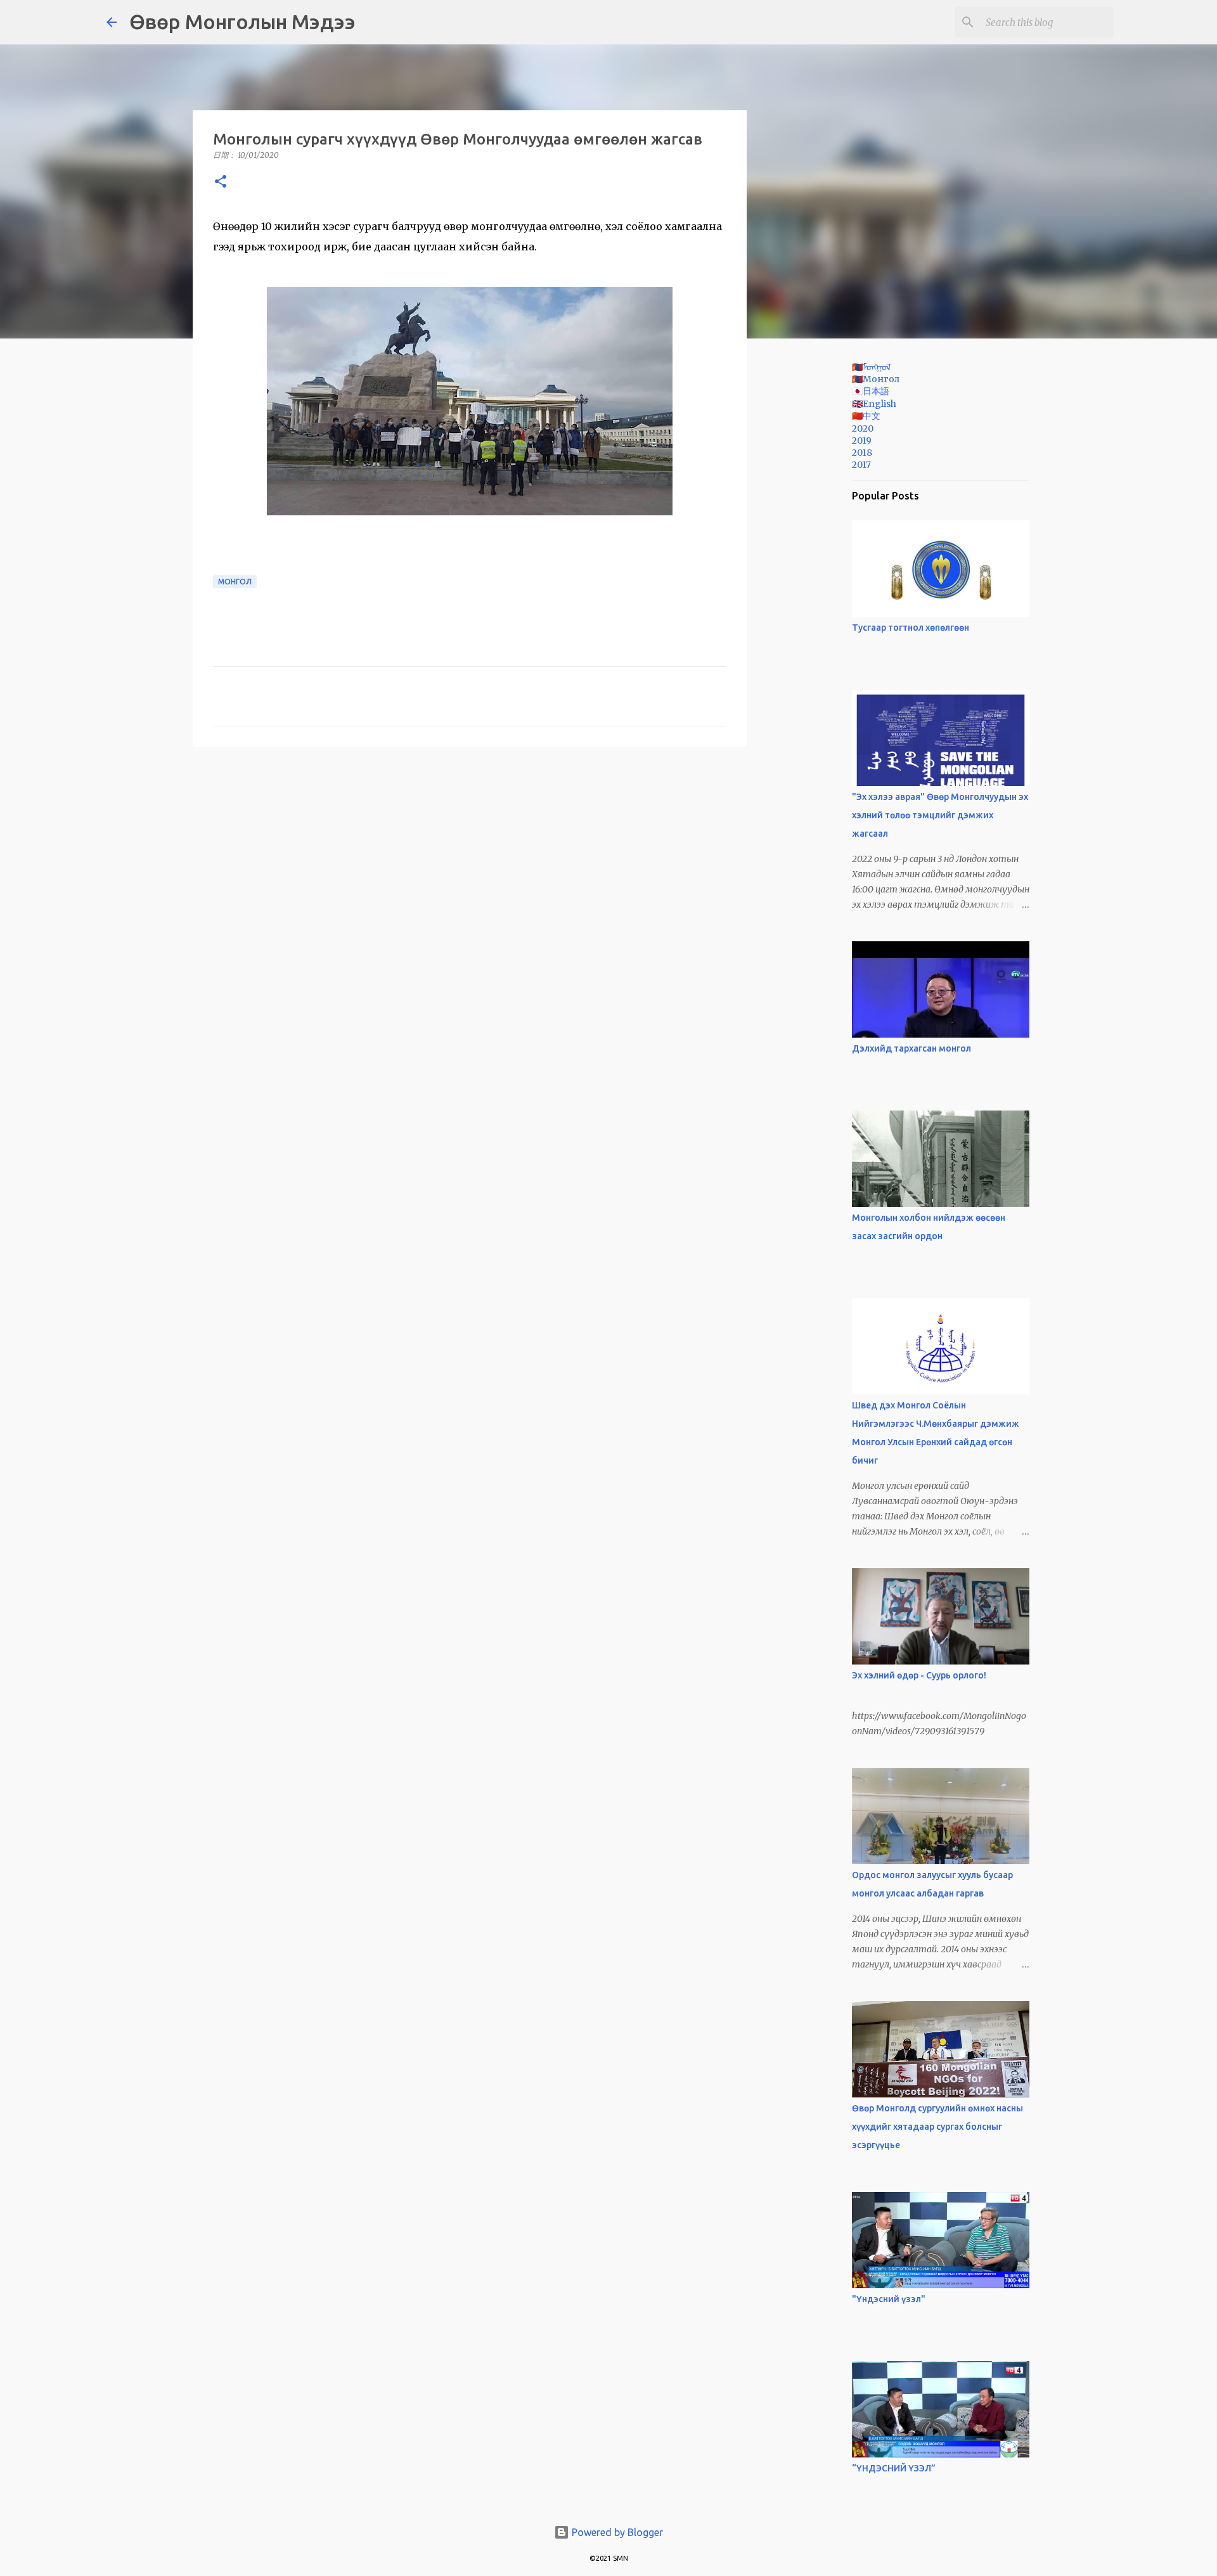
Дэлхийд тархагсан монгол (911, 1048)
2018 (862, 453)
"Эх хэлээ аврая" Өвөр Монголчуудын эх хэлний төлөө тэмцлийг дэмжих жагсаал (940, 815)
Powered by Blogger (616, 2532)
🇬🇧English (874, 404)
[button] (221, 182)
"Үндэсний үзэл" (889, 2299)
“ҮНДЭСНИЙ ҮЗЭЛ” (894, 2468)
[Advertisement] (811, 548)
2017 (861, 465)
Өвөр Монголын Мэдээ (242, 22)
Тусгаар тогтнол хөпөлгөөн (911, 628)
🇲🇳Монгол (876, 379)
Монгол (235, 582)
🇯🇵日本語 (871, 391)
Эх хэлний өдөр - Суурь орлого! (919, 1675)
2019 (862, 441)
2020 (863, 428)
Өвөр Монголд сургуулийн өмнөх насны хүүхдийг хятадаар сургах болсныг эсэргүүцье (937, 2127)
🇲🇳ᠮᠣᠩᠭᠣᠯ (871, 367)
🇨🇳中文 (866, 416)
